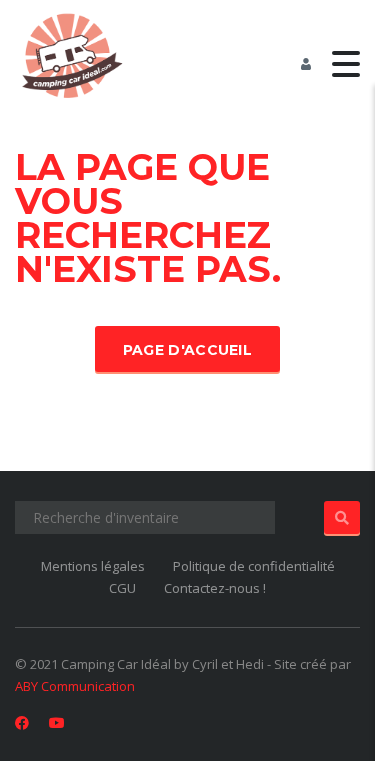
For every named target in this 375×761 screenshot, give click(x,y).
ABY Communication (75, 686)
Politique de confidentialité (254, 566)
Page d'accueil (187, 350)
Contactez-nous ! (215, 588)
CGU (122, 588)
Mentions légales (93, 566)
